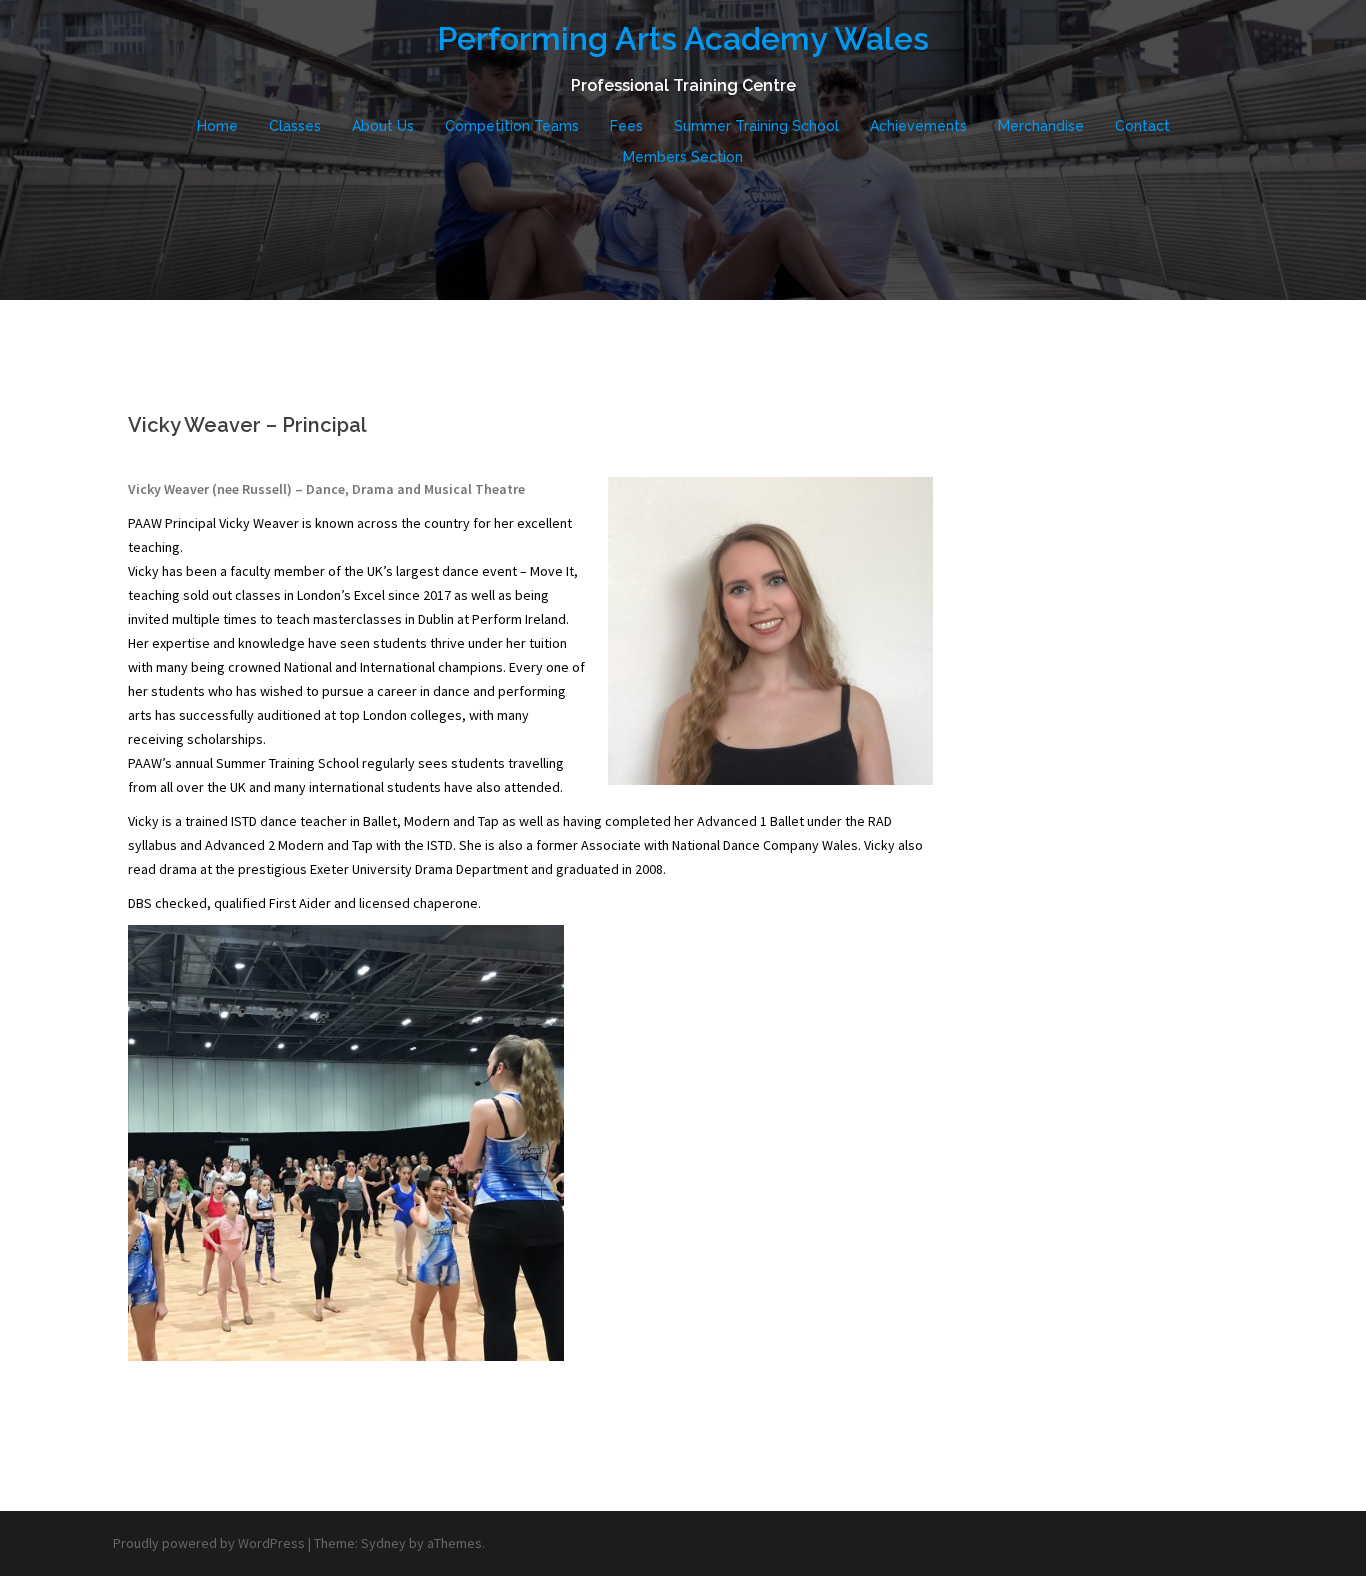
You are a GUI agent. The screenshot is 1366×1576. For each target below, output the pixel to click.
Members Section (683, 157)
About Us (383, 126)
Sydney (383, 1543)
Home (217, 126)
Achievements (918, 126)
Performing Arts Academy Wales (683, 38)
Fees (626, 126)
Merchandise (1041, 126)
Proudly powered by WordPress (209, 1543)
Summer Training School (756, 126)
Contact (1142, 126)
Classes (295, 126)
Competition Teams (512, 126)
